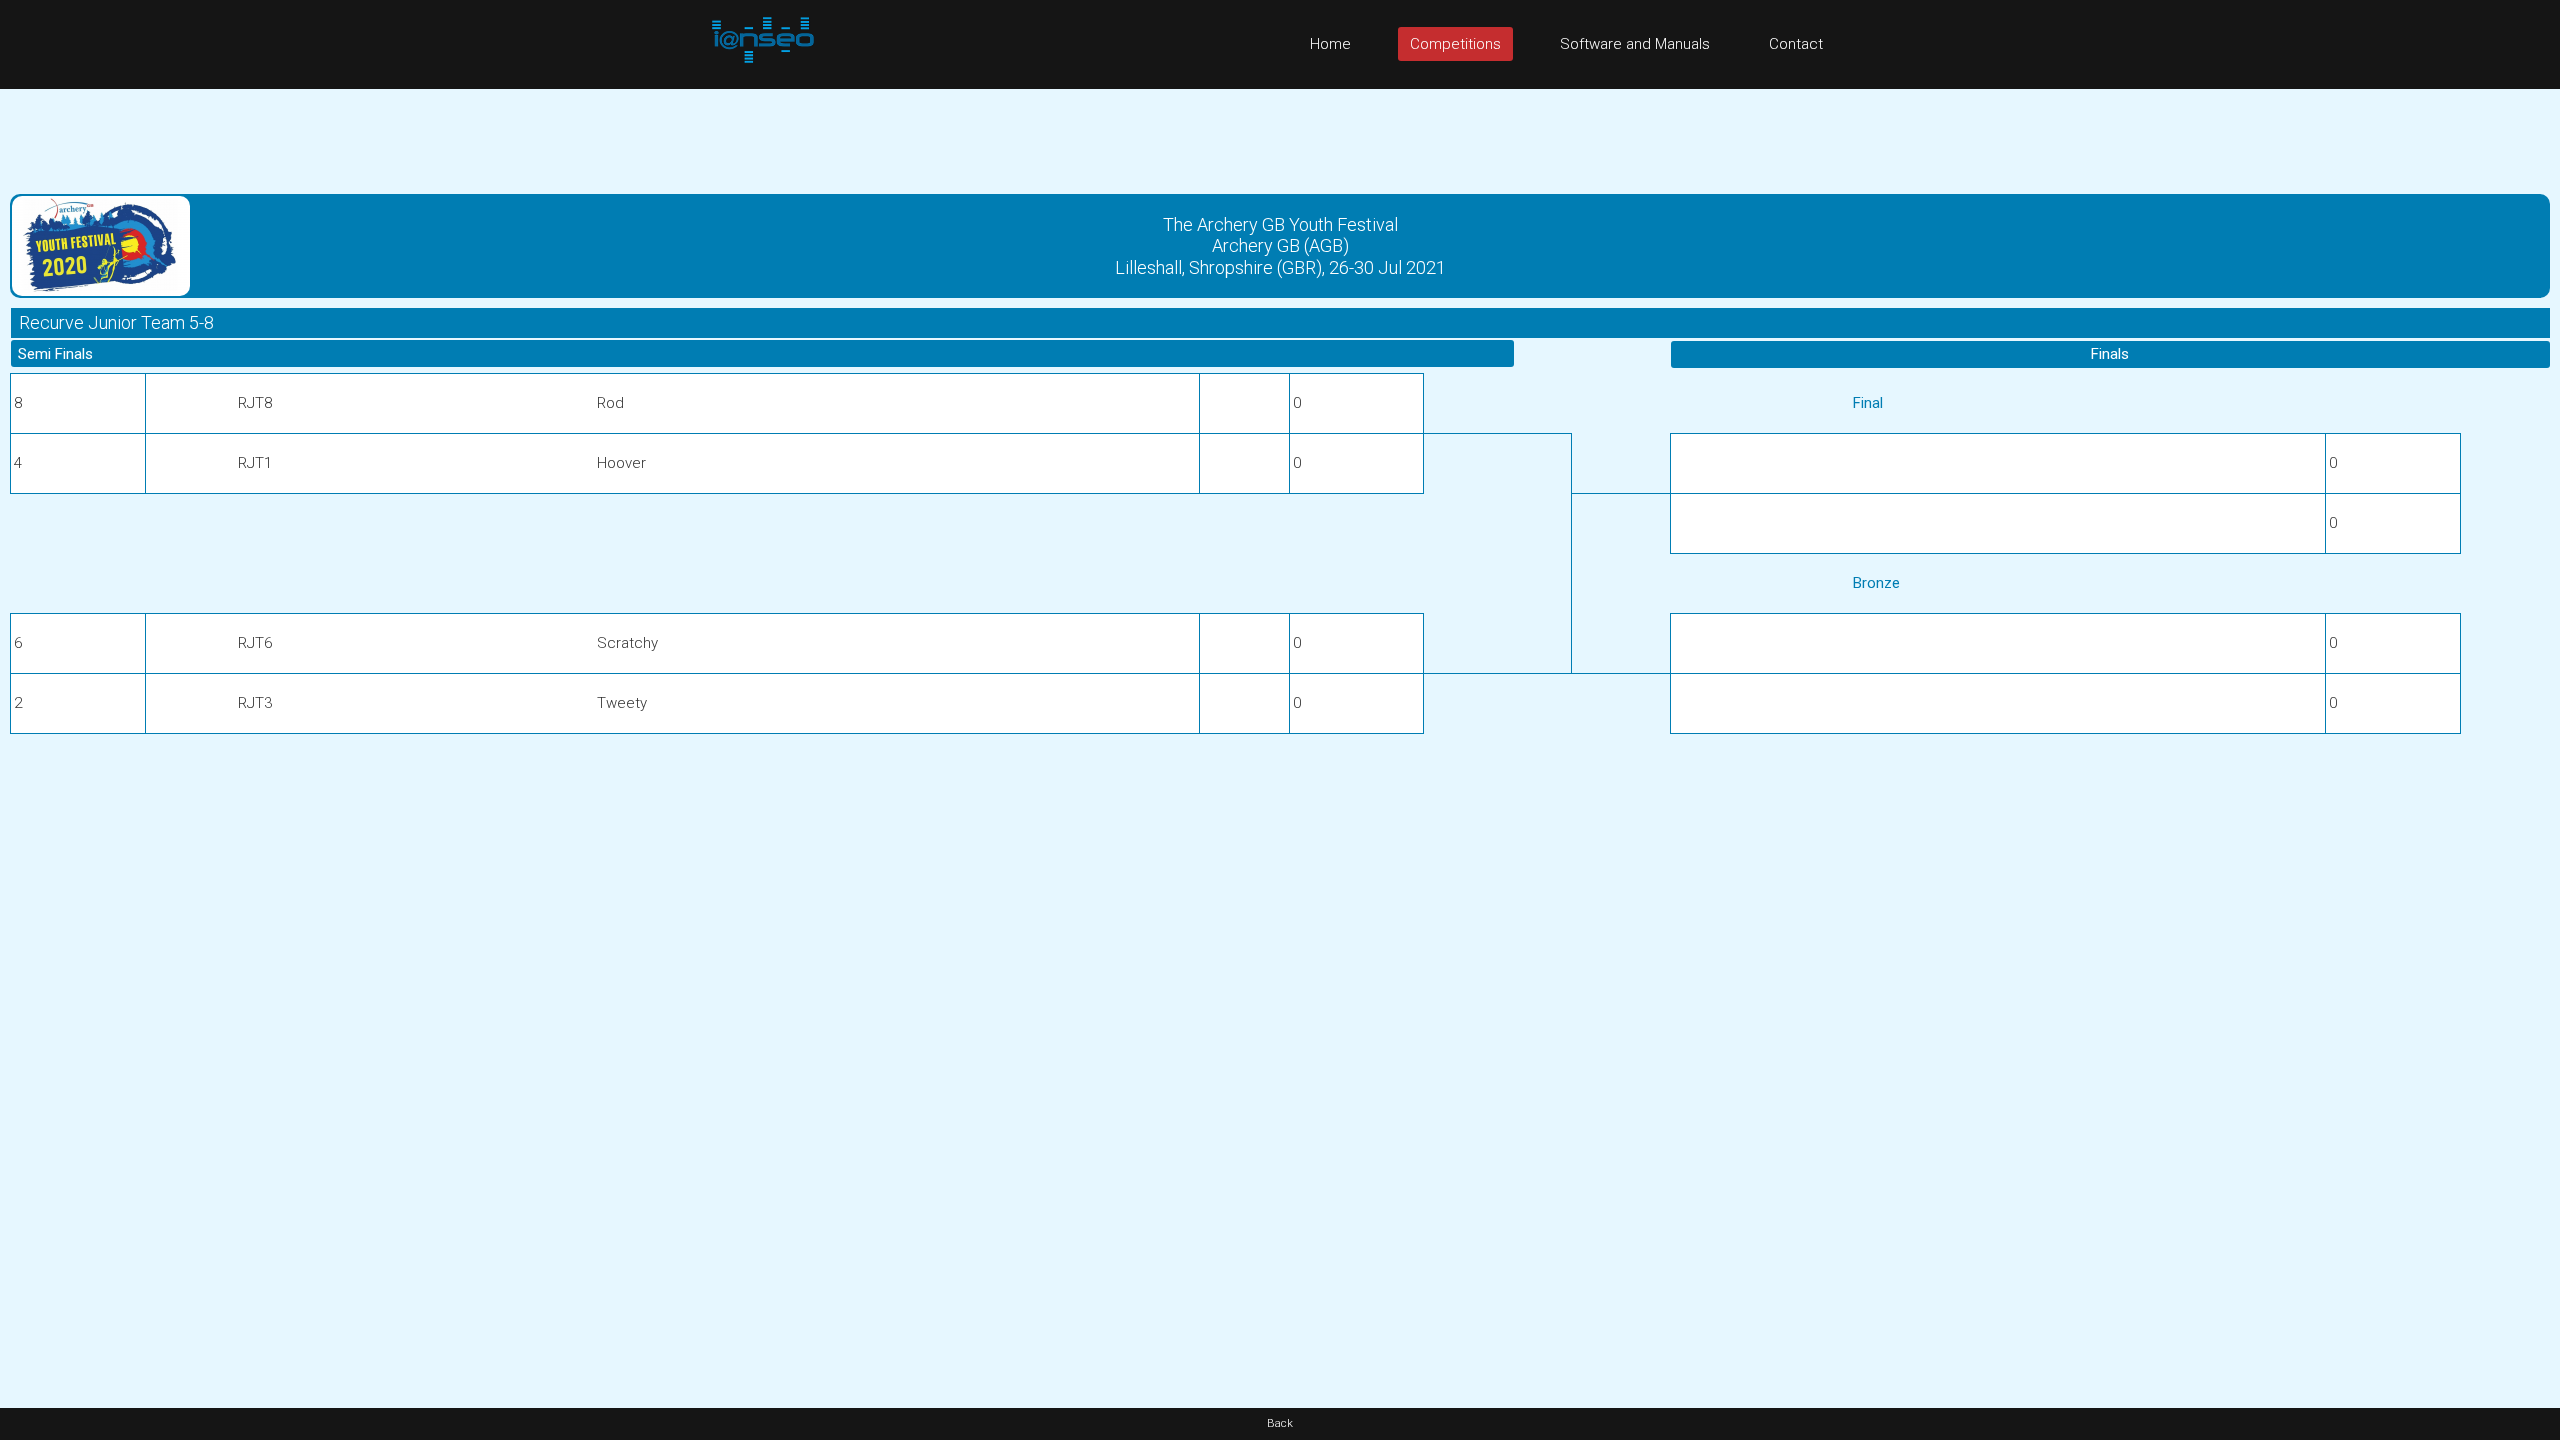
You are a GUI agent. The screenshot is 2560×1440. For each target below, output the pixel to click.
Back (1280, 1423)
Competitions (1455, 44)
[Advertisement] (1280, 134)
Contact (1796, 44)
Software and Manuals (1635, 44)
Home (1330, 44)
